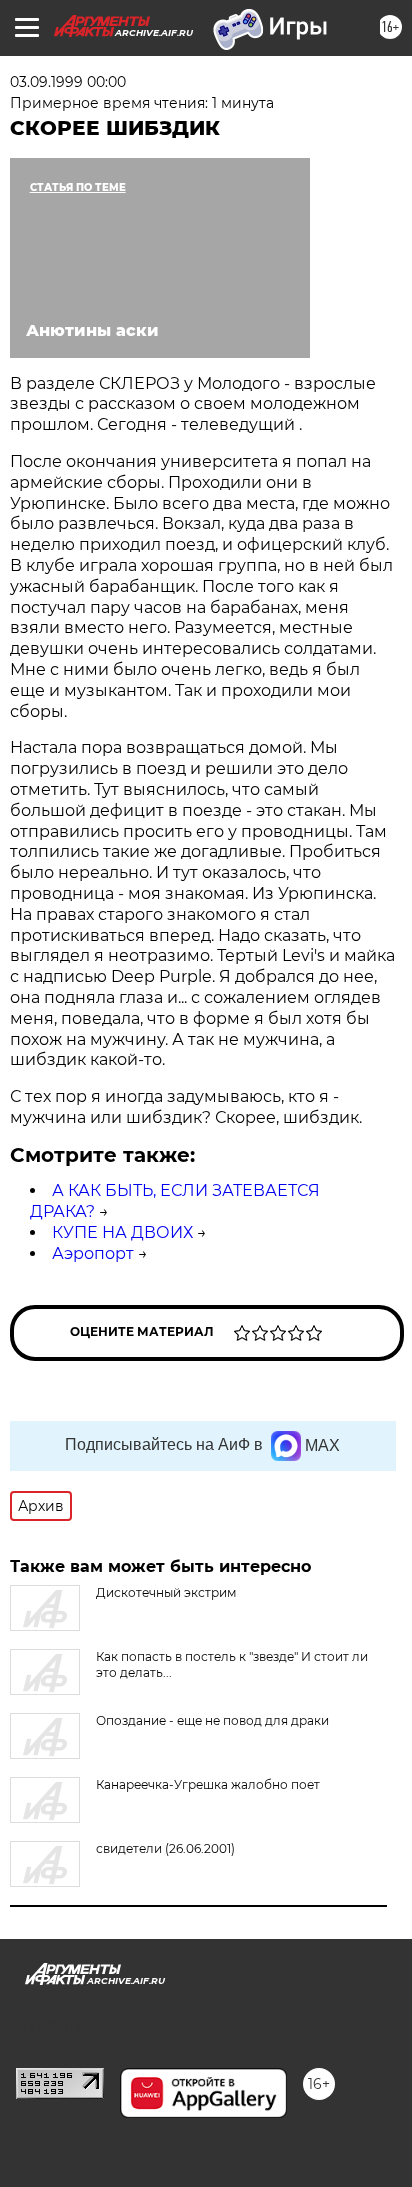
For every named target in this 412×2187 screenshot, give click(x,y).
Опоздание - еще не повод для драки (212, 1720)
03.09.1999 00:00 (68, 82)
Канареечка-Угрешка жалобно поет (208, 1784)
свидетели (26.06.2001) (165, 1848)
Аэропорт (93, 1253)
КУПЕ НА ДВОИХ (122, 1232)
